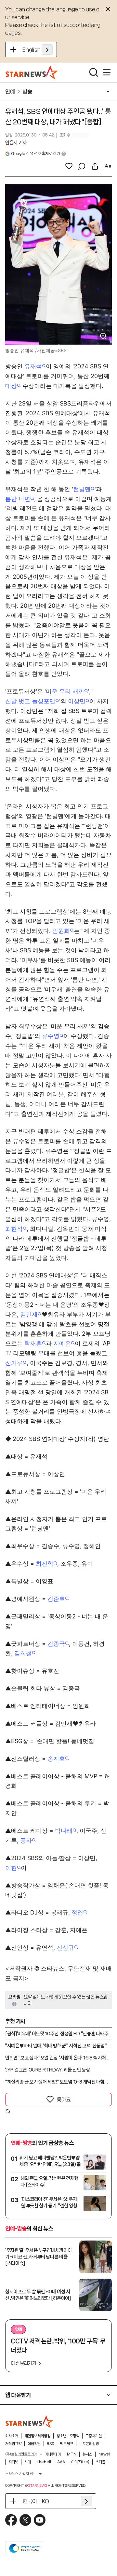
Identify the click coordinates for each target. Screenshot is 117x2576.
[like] (69, 166)
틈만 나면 (18, 499)
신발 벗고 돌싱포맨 (30, 701)
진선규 (65, 1948)
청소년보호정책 (68, 2436)
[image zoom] (103, 336)
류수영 (51, 1036)
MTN (72, 2454)
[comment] (82, 166)
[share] (95, 166)
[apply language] (47, 50)
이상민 (77, 701)
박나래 (64, 1831)
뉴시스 (87, 2454)
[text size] (108, 166)
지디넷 (13, 2462)
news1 (104, 2454)
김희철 (23, 1653)
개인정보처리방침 (37, 2436)
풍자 (26, 1840)
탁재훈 (33, 1343)
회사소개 (12, 2436)
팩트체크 (67, 2444)
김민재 (29, 1314)
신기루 (14, 1363)
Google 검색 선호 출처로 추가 (35, 154)
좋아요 (64, 2099)
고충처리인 (94, 2436)
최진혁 (45, 1564)
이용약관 (34, 2444)
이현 (11, 1868)
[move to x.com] (25, 2520)
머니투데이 (53, 2454)
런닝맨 (82, 489)
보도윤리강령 (89, 2444)
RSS (50, 2444)
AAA (61, 2462)
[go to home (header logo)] (32, 72)
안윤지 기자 (16, 143)
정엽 (77, 1912)
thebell (44, 2462)
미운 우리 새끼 (65, 691)
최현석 (14, 1229)
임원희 (61, 931)
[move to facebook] (11, 2520)
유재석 (33, 366)
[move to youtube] (40, 2520)
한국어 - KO (36, 2501)
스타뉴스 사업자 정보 (21, 2474)
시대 (28, 2462)
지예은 (62, 1343)
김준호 (56, 1599)
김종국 (56, 1644)
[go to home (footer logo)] (30, 2422)
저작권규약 (13, 2444)
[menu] (107, 72)
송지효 (56, 1759)
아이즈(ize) (80, 2462)
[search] (94, 72)
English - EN (38, 50)
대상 (11, 386)
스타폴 (100, 2462)
